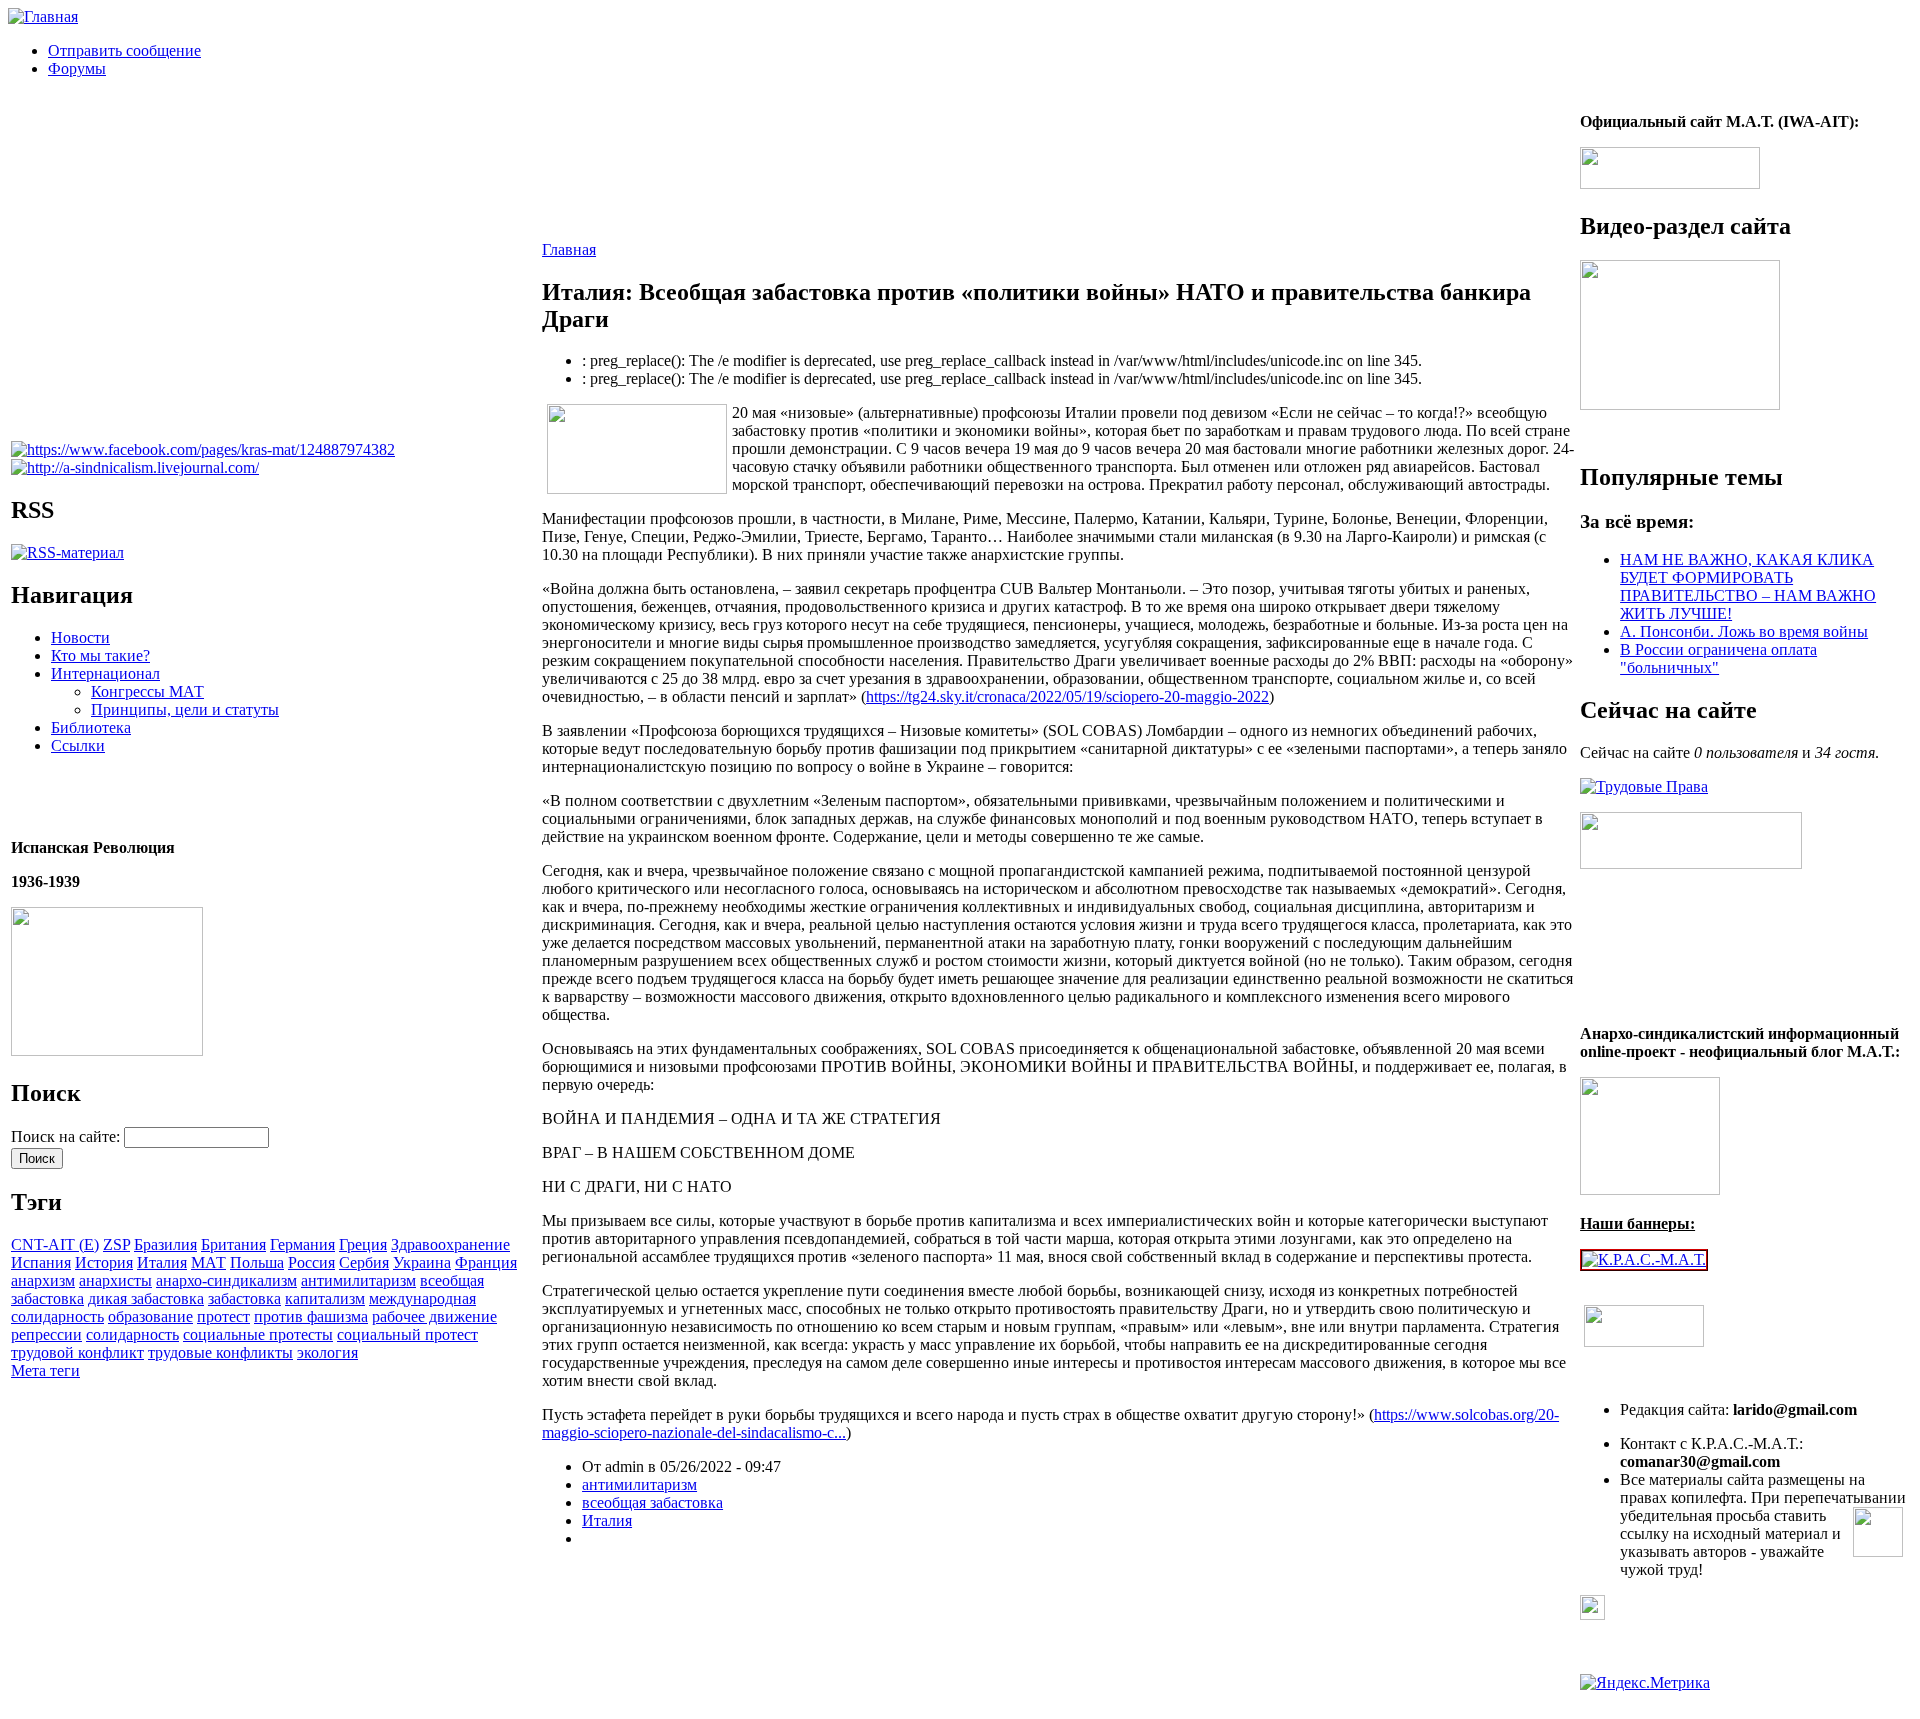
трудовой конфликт (77, 1352)
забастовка (244, 1298)
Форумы (77, 68)
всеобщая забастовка (652, 1502)
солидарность (132, 1334)
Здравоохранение (450, 1244)
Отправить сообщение (124, 50)
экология (327, 1352)
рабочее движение (434, 1316)
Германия (302, 1244)
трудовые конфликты (220, 1352)
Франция (486, 1262)
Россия (311, 1262)
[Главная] (43, 16)
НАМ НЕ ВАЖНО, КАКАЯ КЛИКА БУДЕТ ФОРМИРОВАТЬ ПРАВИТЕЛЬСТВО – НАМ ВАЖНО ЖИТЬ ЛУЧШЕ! (1748, 586)
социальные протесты (258, 1334)
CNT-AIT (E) (55, 1244)
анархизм (43, 1280)
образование (150, 1316)
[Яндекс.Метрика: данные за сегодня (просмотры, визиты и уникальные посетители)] (1645, 1683)
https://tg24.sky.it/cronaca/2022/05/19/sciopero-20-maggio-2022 (1067, 696)
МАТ (208, 1262)
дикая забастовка (146, 1298)
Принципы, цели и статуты (185, 709)
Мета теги (45, 1370)
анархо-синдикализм (226, 1280)
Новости (80, 637)
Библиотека (91, 727)
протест (223, 1316)
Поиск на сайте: (67, 1136)
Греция (363, 1244)
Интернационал (105, 673)
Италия (162, 1262)
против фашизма (311, 1316)
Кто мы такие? (100, 655)
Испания (41, 1262)
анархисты (115, 1280)
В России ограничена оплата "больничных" (1718, 658)
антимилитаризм (358, 1280)
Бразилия (165, 1244)
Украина (422, 1262)
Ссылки (78, 745)
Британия (233, 1244)
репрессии (46, 1334)
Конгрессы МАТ (147, 691)
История (104, 1262)
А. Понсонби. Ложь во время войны (1744, 631)
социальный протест (407, 1334)
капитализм (325, 1298)
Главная (569, 249)
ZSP (116, 1244)
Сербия (364, 1262)
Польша (257, 1262)
